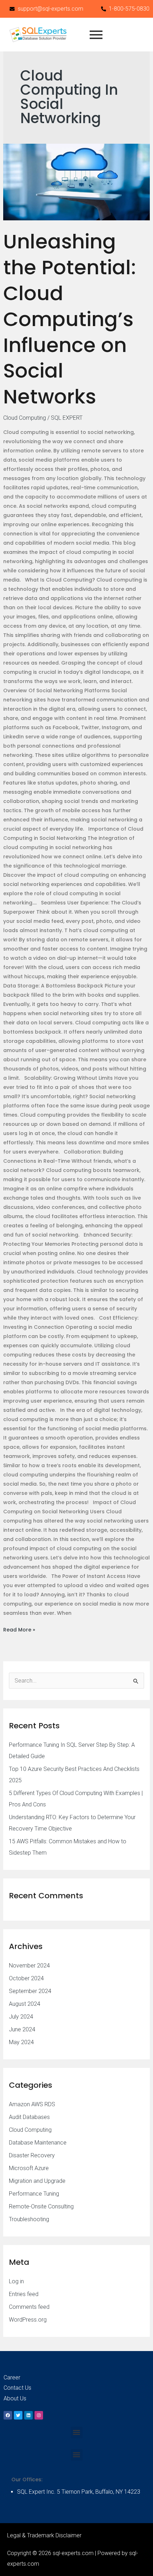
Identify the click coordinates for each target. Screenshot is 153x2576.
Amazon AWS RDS (32, 2104)
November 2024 (29, 1966)
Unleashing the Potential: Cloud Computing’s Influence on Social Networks (70, 319)
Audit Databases (29, 2117)
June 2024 (22, 2029)
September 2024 (30, 1991)
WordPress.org (28, 2320)
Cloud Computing (25, 418)
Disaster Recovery (32, 2155)
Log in (16, 2281)
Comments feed (29, 2307)
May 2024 (21, 2042)
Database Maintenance (38, 2143)
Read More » (19, 1629)
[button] (77, 2432)
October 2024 (26, 1978)
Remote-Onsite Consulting (41, 2206)
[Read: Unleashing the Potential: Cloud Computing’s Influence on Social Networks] (77, 182)
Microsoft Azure (29, 2168)
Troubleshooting (29, 2219)
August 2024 (25, 2004)
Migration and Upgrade (37, 2181)
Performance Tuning (34, 2194)
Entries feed (24, 2294)
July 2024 (21, 2017)
